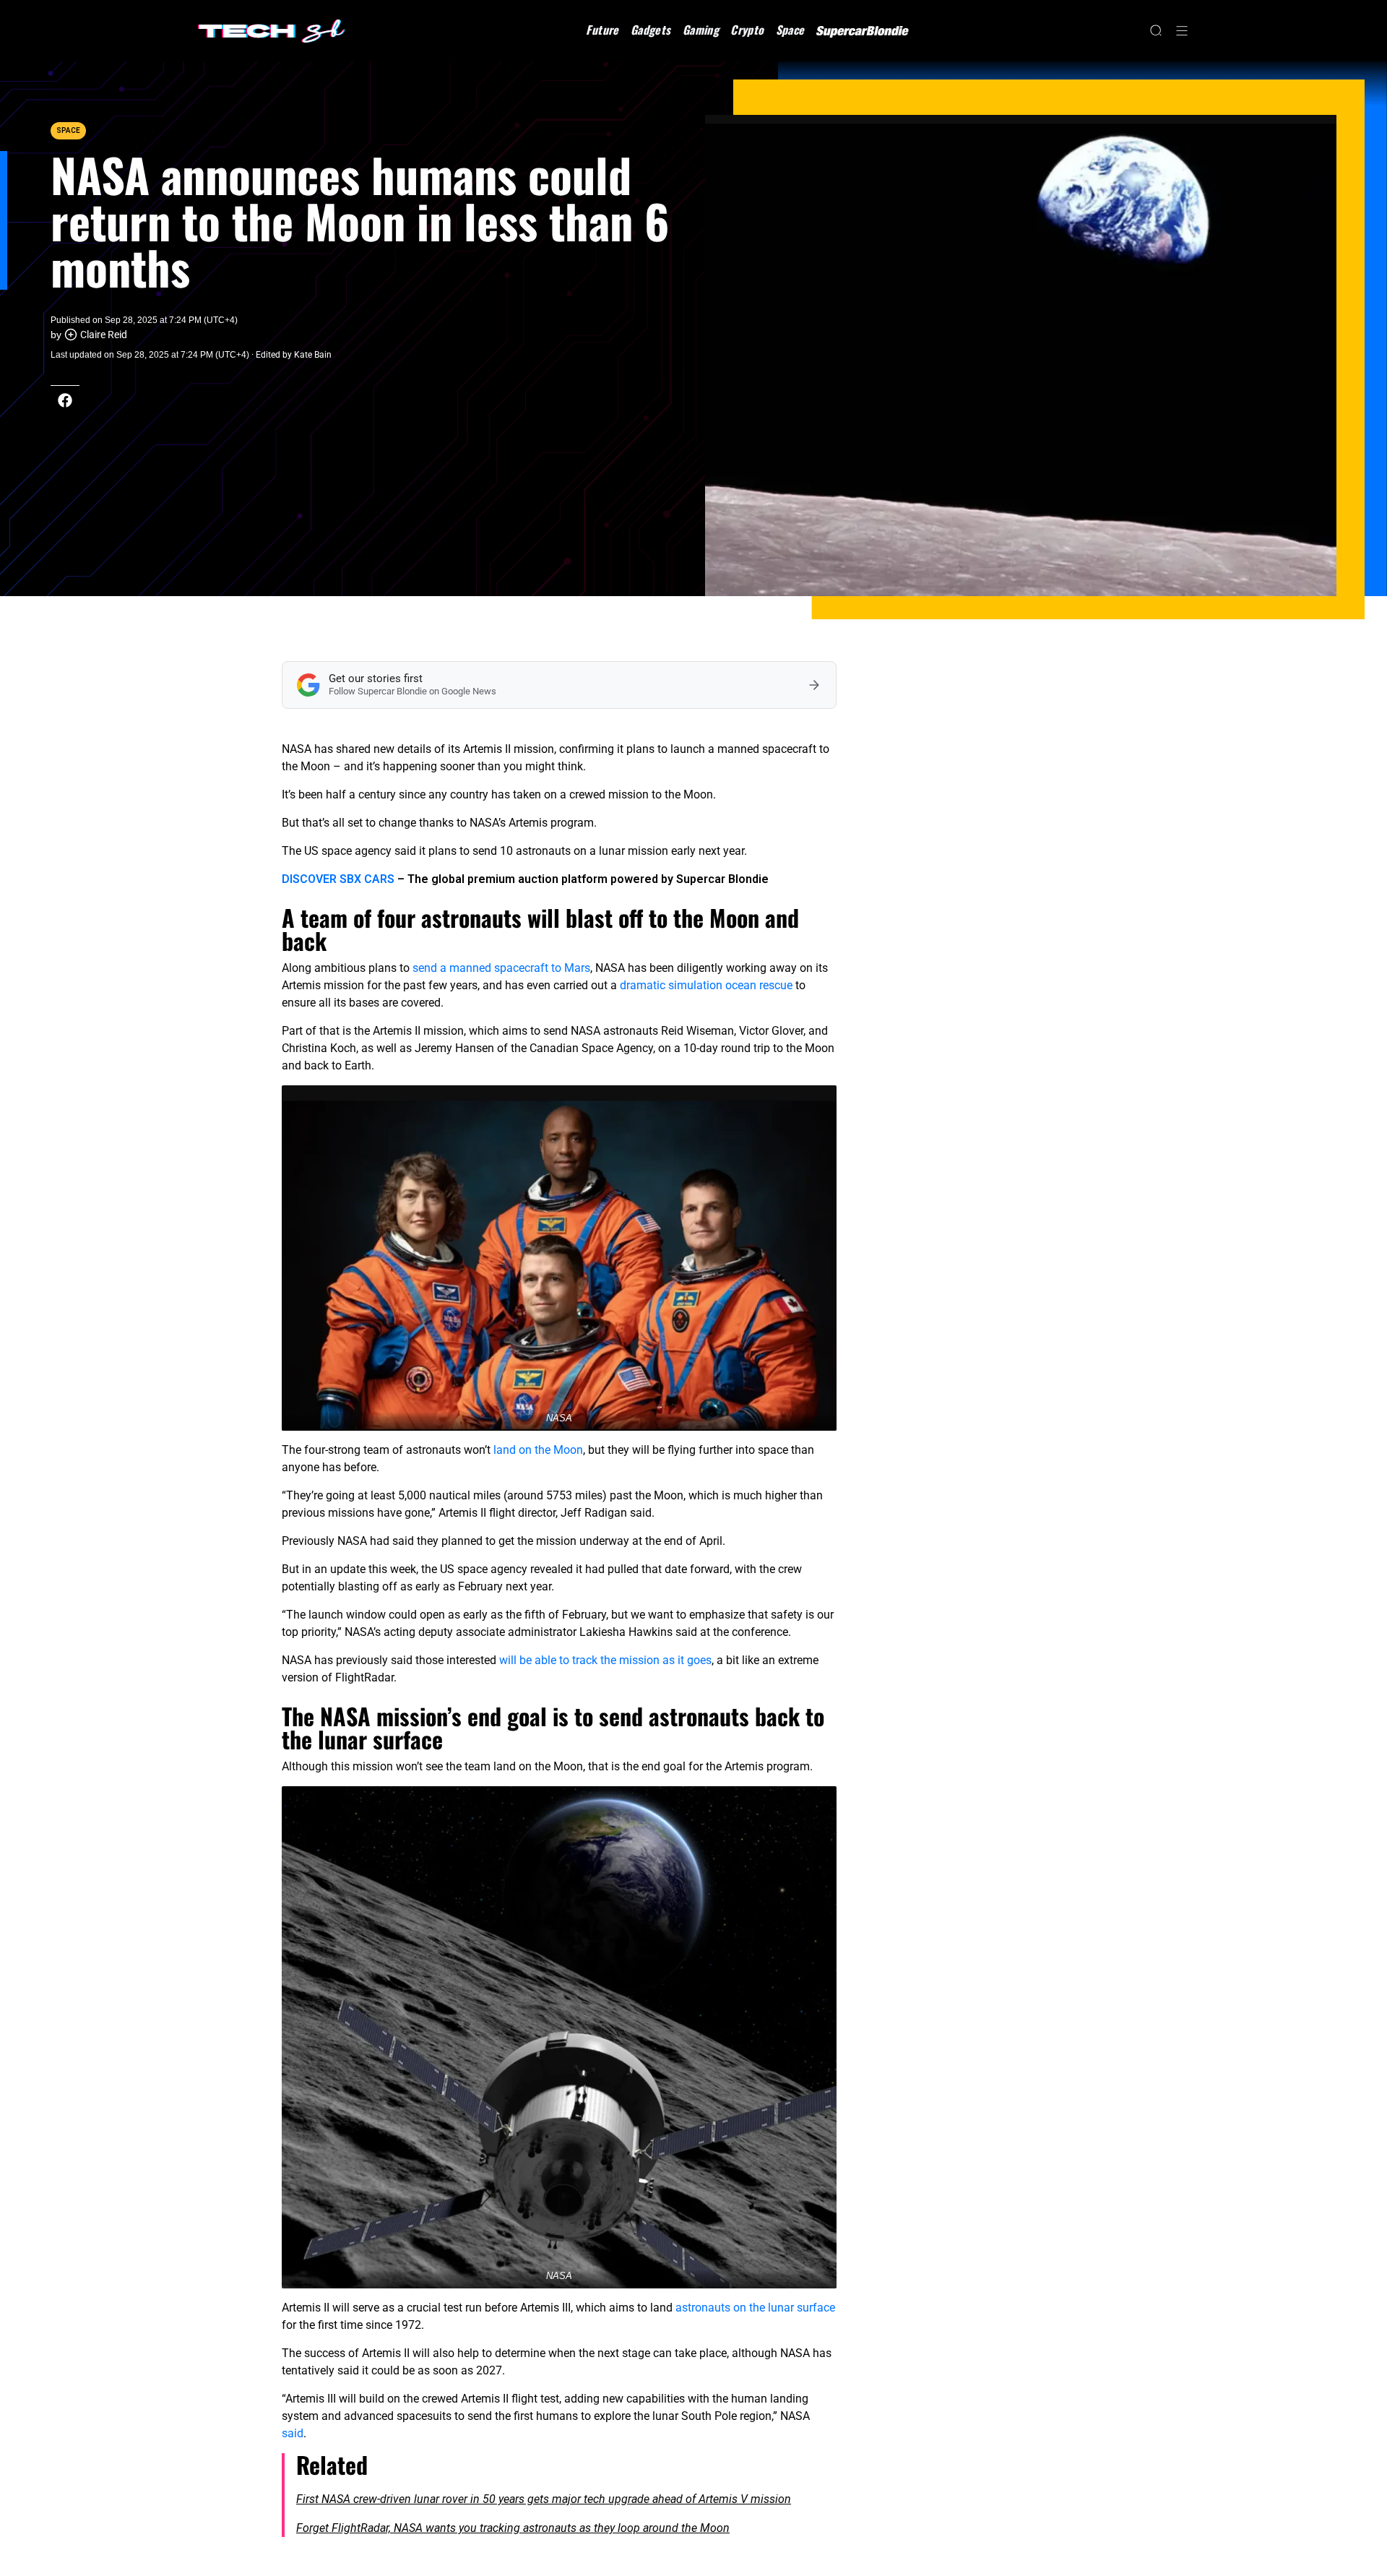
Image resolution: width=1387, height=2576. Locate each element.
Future (602, 30)
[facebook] (65, 400)
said (293, 2433)
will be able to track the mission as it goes (605, 1660)
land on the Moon (538, 1450)
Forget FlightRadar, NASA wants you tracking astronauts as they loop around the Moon (513, 2528)
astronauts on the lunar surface (755, 2308)
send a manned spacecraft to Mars (501, 968)
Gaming (701, 30)
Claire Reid (104, 335)
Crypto (747, 30)
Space (790, 30)
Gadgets (651, 30)
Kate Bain (313, 355)
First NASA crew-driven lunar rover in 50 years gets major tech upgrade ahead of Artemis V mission (544, 2499)
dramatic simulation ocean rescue (706, 985)
